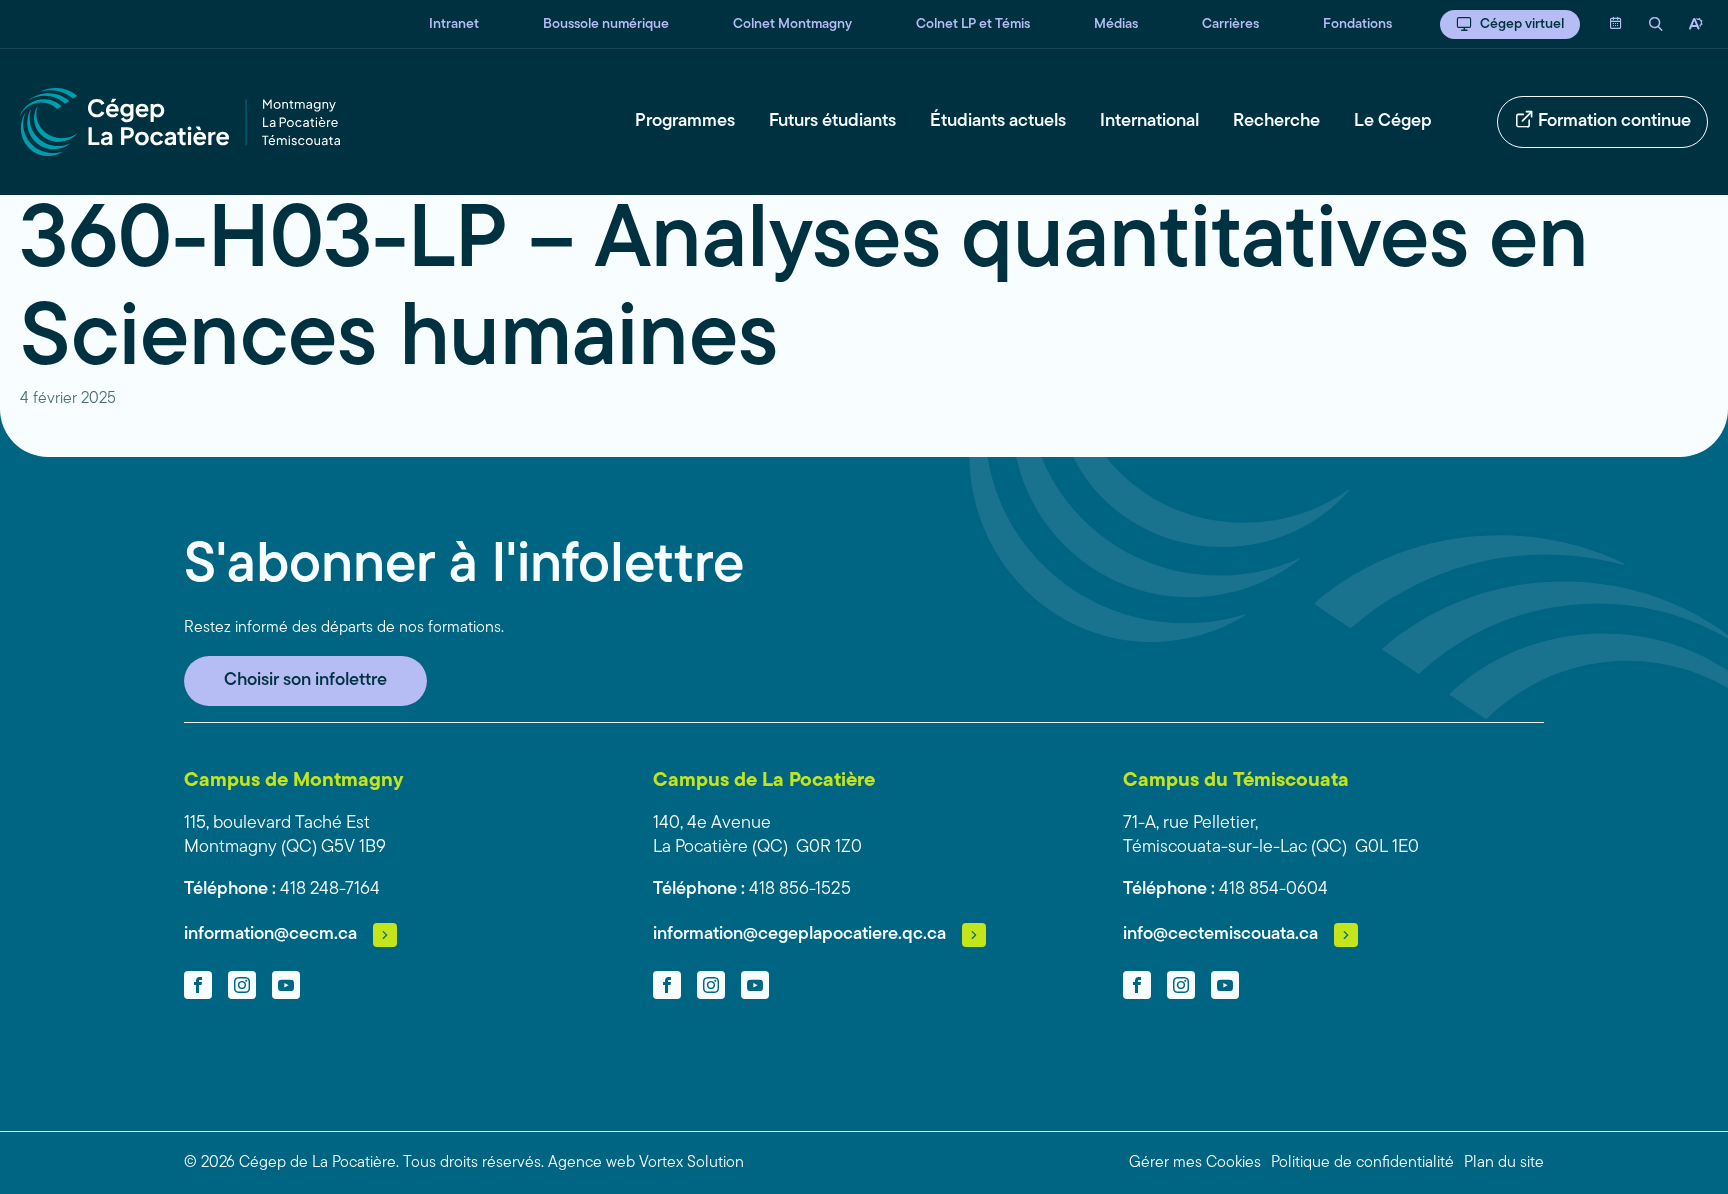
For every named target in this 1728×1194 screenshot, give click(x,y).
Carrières (1230, 24)
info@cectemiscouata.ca (1220, 935)
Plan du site (1504, 1163)
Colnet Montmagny (792, 24)
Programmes (685, 122)
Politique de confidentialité (1362, 1163)
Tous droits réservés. (473, 1163)
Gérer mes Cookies (1195, 1163)
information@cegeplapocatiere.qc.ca (799, 935)
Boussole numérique (606, 24)
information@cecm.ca (270, 935)
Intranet (454, 24)
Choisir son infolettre (305, 681)
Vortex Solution (691, 1163)
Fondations (1357, 24)
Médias (1116, 24)
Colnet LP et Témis (973, 24)
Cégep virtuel (1522, 24)
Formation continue (1614, 122)
